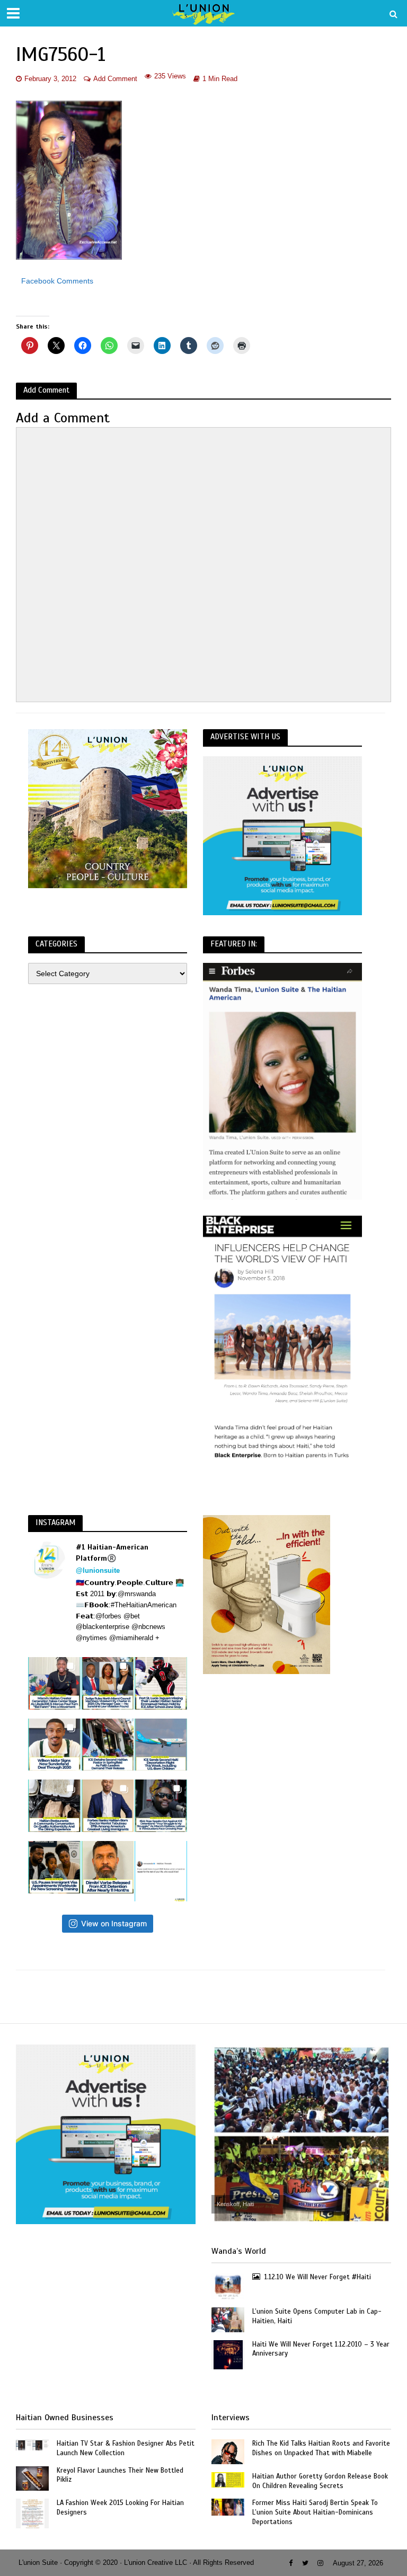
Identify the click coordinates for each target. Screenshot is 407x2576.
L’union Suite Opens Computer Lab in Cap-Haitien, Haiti (317, 2316)
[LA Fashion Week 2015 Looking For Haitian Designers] (33, 2513)
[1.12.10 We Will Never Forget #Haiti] (228, 2286)
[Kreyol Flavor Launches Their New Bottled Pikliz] (32, 2478)
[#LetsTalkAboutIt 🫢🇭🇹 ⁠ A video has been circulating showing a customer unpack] (54, 1806)
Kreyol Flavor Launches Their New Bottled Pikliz (120, 2475)
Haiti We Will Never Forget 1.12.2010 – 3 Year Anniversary (321, 2349)
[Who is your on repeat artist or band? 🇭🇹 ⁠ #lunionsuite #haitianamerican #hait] (161, 1871)
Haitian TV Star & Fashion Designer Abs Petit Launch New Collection (126, 2448)
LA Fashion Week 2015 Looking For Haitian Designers (120, 2508)
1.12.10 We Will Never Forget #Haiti (318, 2277)
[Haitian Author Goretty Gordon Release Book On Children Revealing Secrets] (228, 2479)
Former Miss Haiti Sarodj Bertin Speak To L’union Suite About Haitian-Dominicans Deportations (315, 2512)
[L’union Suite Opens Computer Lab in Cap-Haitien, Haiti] (228, 2319)
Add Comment (115, 79)
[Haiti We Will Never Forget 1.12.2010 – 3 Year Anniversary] (228, 2354)
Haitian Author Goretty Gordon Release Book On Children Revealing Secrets (320, 2481)
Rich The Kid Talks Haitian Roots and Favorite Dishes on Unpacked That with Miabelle (321, 2448)
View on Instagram (114, 1923)
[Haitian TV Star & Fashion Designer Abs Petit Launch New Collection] (32, 2445)
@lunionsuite (98, 1570)
